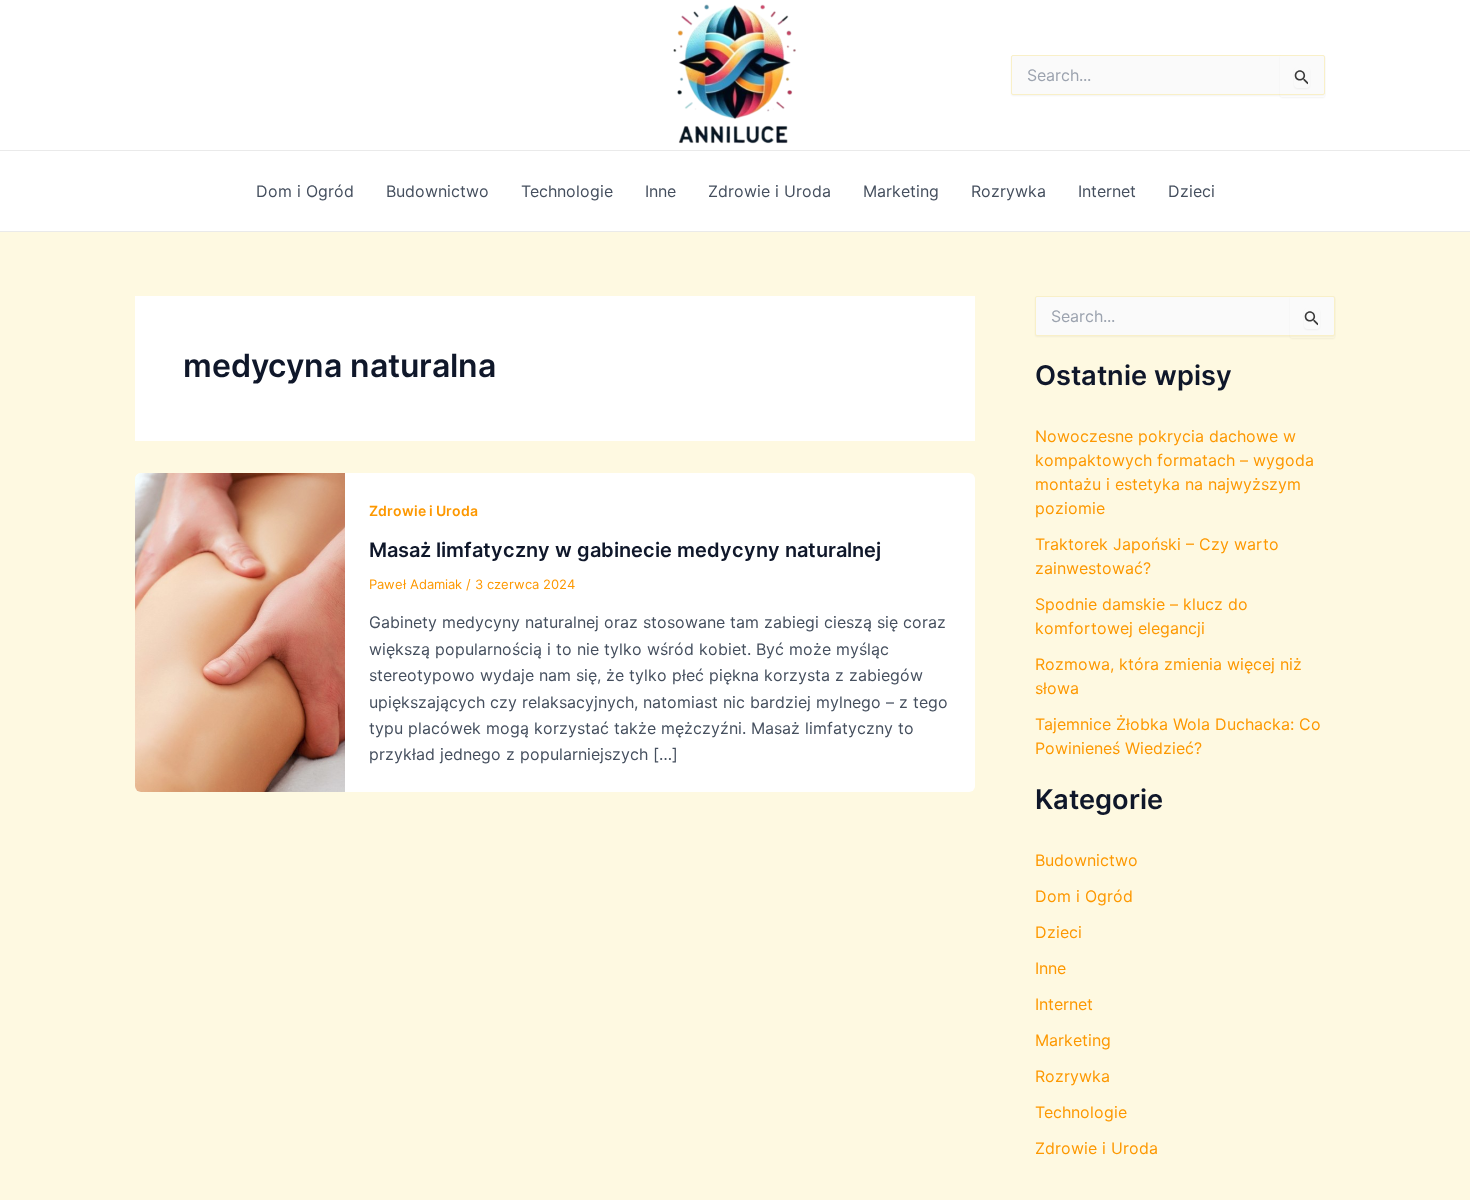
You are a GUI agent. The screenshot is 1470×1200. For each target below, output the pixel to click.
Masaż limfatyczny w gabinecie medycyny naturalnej (625, 550)
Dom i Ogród (305, 191)
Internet (1107, 191)
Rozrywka (1008, 191)
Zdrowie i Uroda (769, 191)
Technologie (567, 191)
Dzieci (1191, 191)
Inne (660, 191)
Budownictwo (437, 191)
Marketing (901, 191)
